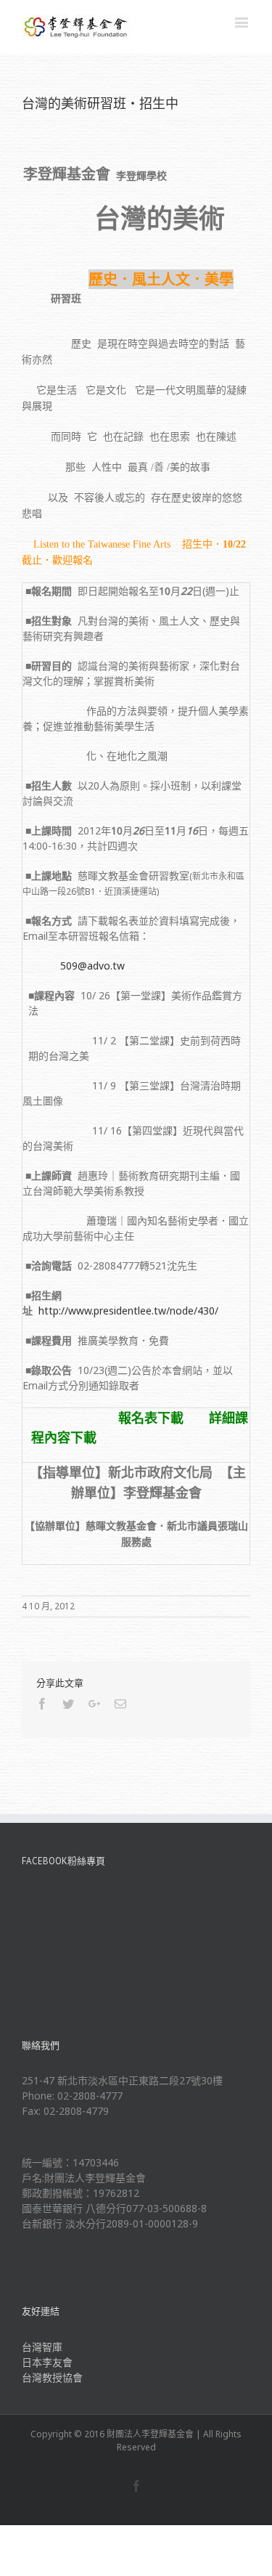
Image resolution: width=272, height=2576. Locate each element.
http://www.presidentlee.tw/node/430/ (128, 1311)
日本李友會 (47, 2362)
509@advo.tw (92, 966)
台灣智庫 (42, 2347)
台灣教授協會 (52, 2377)
